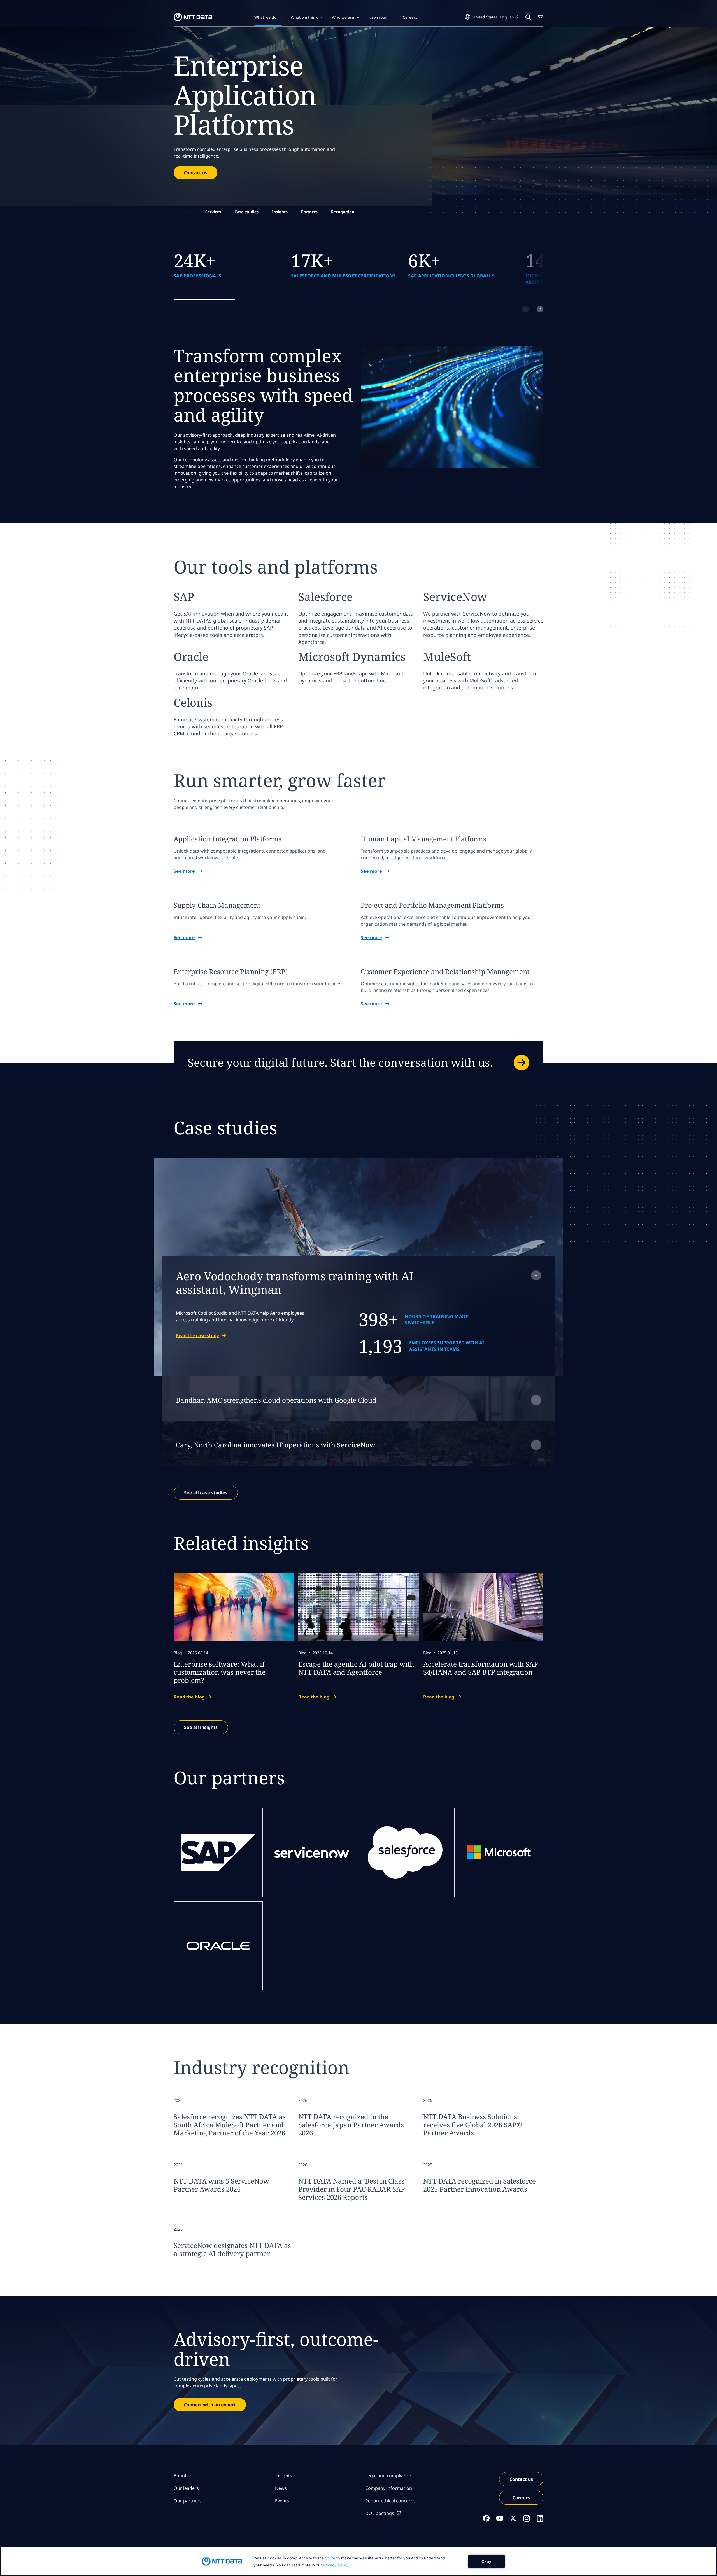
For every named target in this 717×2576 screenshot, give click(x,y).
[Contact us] (358, 1063)
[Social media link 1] (486, 2518)
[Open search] (528, 17)
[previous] (525, 309)
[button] (268, 17)
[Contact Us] (541, 17)
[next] (540, 309)
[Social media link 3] (513, 2518)
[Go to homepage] (193, 17)
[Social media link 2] (500, 2518)
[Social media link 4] (527, 2518)
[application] (358, 2561)
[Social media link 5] (540, 2518)
